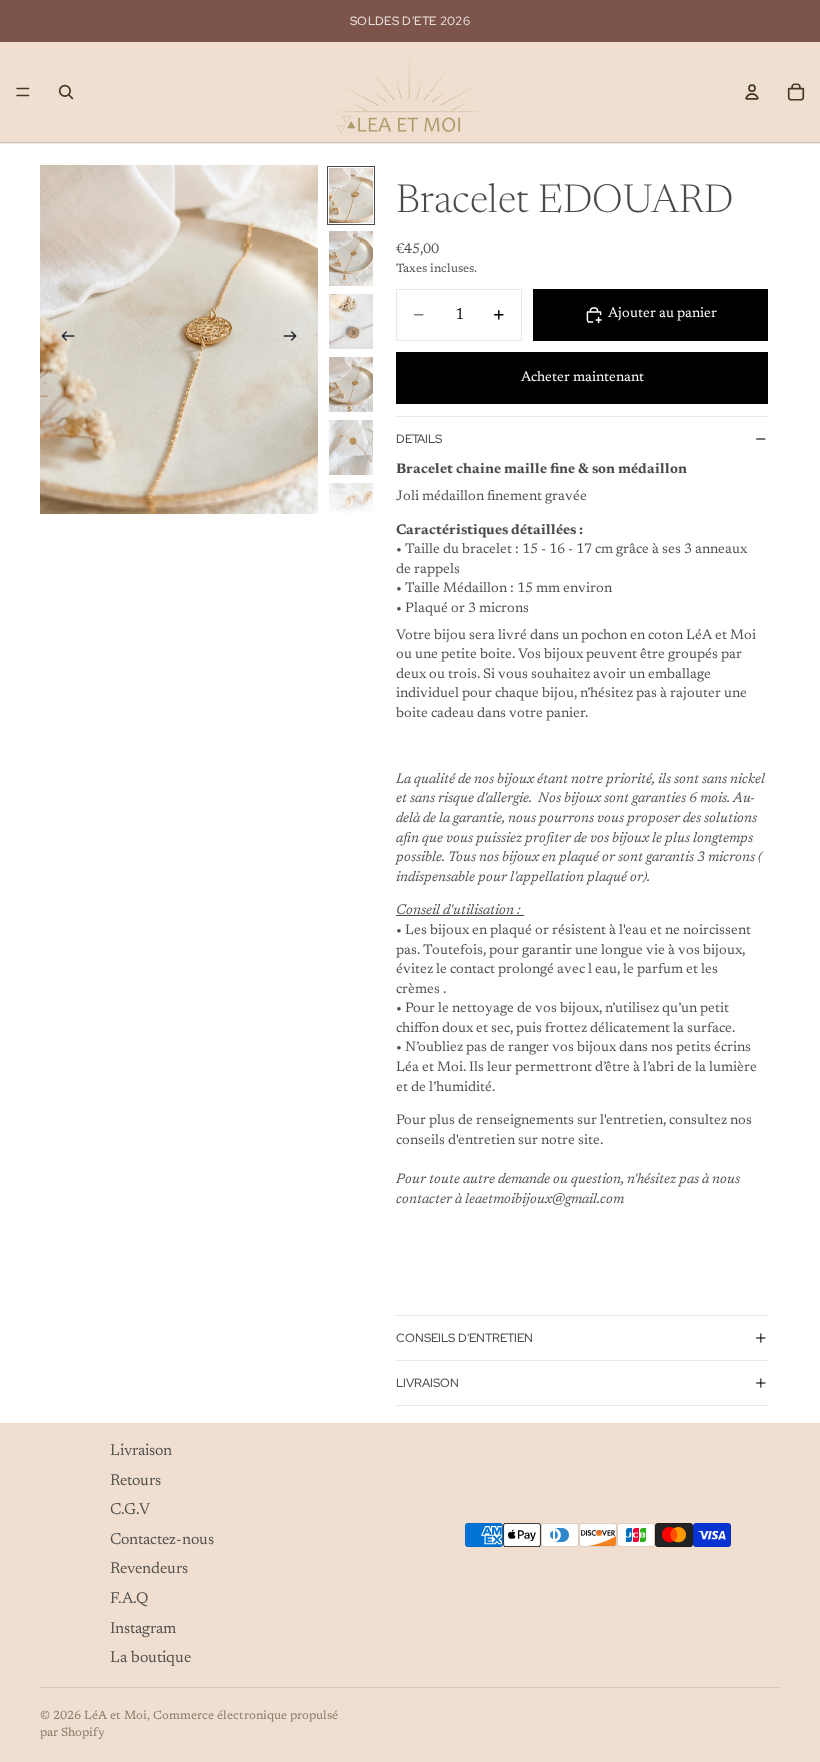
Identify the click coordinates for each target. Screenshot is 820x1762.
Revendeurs (149, 1569)
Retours (135, 1480)
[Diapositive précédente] (62, 339)
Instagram (143, 1628)
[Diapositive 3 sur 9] (351, 321)
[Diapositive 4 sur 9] (351, 384)
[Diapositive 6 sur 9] (351, 510)
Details (419, 439)
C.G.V (130, 1510)
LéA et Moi (115, 1716)
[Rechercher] (66, 92)
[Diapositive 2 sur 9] (351, 258)
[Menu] (23, 92)
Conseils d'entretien (464, 1338)
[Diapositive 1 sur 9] (351, 195)
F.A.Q (129, 1599)
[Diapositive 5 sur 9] (351, 447)
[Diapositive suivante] (296, 339)
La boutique (150, 1658)
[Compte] (752, 92)
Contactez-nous (162, 1539)
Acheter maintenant (582, 378)
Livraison (427, 1383)
